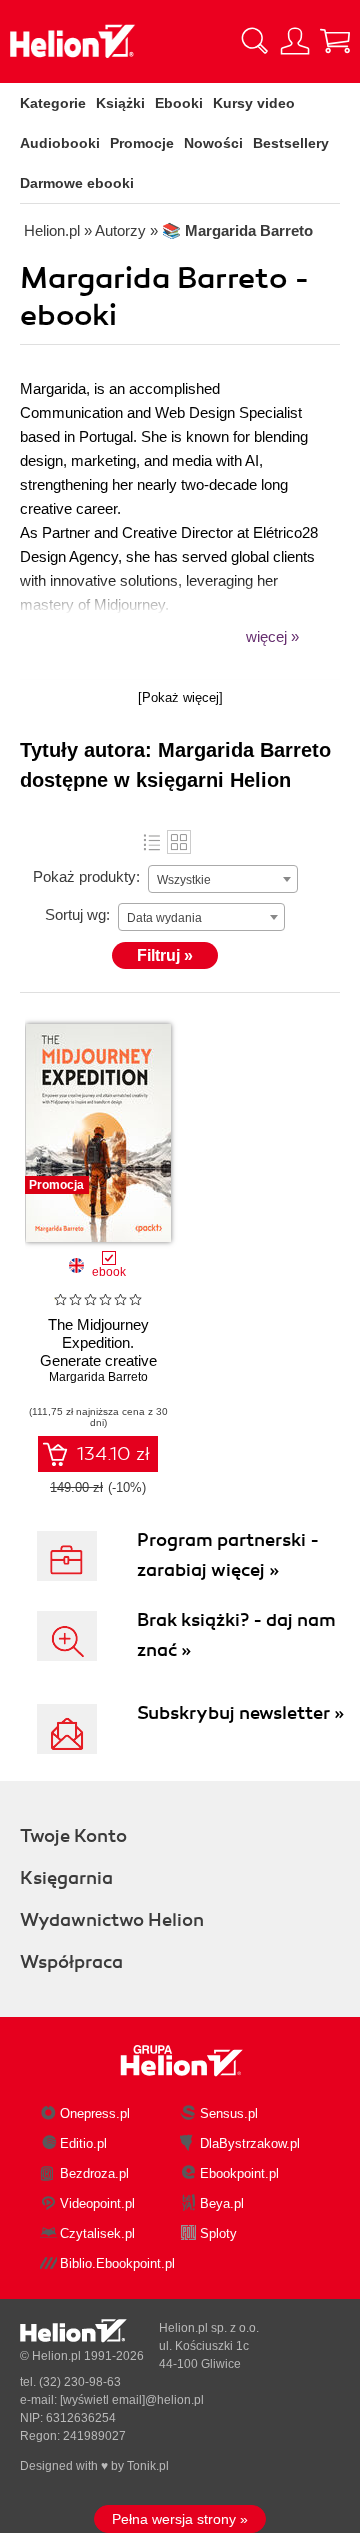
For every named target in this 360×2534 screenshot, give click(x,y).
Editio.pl (83, 2143)
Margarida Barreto (98, 1377)
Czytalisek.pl (97, 2233)
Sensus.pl (229, 2113)
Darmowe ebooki (77, 183)
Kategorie (53, 103)
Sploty (218, 2233)
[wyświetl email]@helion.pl (132, 2400)
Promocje (142, 143)
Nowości (213, 143)
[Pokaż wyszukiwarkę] (255, 41)
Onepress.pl (95, 2113)
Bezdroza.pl (94, 2173)
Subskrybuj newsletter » (240, 1713)
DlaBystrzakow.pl (250, 2143)
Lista (152, 842)
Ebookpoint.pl (239, 2173)
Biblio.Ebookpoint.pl (117, 2263)
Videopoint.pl (97, 2203)
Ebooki (179, 103)
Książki (120, 103)
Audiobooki (60, 143)
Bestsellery (291, 143)
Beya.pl (222, 2203)
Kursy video (254, 103)
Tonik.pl (148, 2466)
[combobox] (223, 879)
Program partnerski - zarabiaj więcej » (228, 1555)
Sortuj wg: (77, 914)
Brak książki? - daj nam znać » (236, 1635)
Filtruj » (165, 955)
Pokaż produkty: (86, 876)
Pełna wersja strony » (180, 2519)
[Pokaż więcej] (180, 697)
